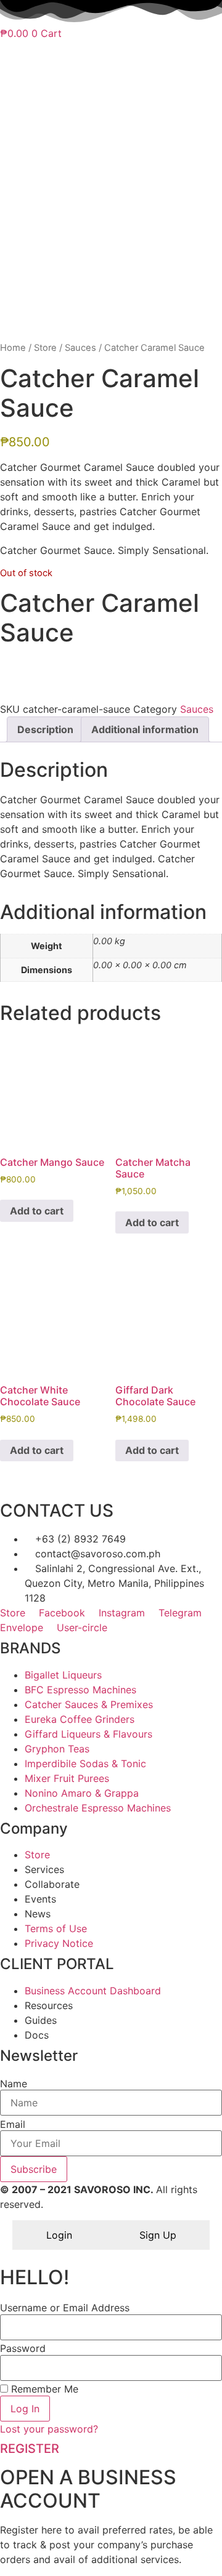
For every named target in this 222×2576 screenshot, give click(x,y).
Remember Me (43, 2389)
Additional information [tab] (145, 729)
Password (23, 2348)
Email (13, 2124)
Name (14, 2084)
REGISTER (30, 2449)
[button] (111, 665)
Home (13, 348)
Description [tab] (45, 729)
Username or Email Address (65, 2308)
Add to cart (37, 1211)
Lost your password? (49, 2429)
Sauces (80, 348)
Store (45, 348)
